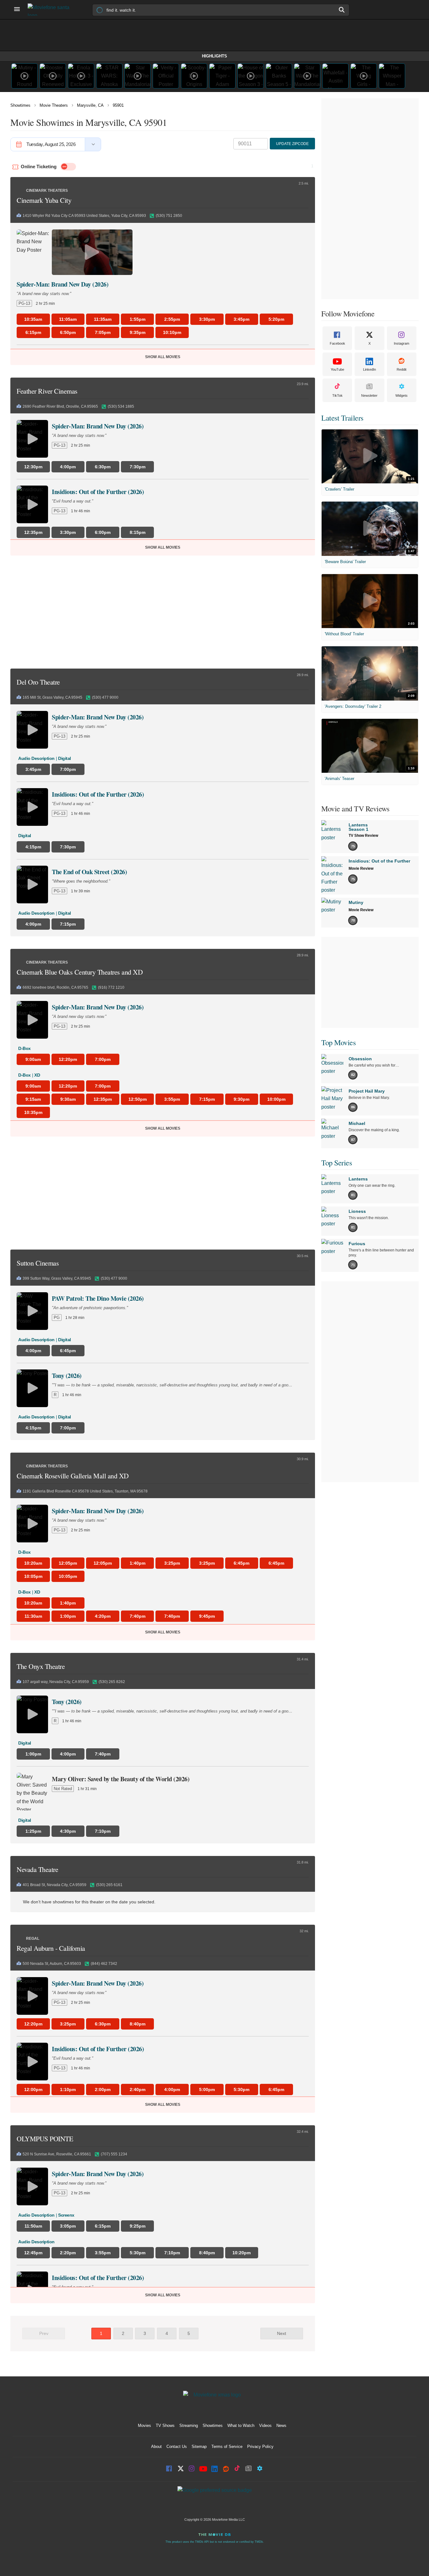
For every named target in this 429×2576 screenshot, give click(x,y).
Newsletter (369, 395)
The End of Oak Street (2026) (89, 872)
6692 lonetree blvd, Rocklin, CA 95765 (55, 987)
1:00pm (68, 1616)
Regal (33, 1939)
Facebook (337, 343)
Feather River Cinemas (47, 391)
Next (282, 2333)
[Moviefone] (51, 10)
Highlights (215, 56)
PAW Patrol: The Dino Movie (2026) (98, 1298)
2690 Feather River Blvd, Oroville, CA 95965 (60, 406)
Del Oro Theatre (38, 682)
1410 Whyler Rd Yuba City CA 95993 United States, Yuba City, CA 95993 (84, 216)
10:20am (33, 1563)
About (156, 2447)
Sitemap (199, 2447)
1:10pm (68, 2089)
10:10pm (172, 332)
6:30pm (103, 2024)
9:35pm (138, 332)
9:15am (33, 1099)
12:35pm (103, 1099)
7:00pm (103, 1059)
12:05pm (68, 1563)
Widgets (402, 395)
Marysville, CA (90, 105)
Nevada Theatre (37, 1869)
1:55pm (138, 319)
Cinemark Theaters (47, 191)
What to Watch (241, 2425)
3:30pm (207, 319)
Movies (144, 2425)
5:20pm (276, 319)
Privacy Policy (260, 2447)
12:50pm (138, 1099)
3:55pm (172, 1099)
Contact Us (177, 2447)
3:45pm (242, 319)
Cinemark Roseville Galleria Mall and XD (73, 1476)
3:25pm (172, 1563)
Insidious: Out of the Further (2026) (98, 492)
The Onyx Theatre (41, 1666)
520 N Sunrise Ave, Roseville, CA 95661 (57, 2154)
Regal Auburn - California (51, 1948)
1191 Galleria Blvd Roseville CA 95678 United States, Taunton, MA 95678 (85, 1491)
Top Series (337, 1163)
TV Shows (165, 2425)
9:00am (33, 1059)
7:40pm (138, 1616)
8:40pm (138, 2024)
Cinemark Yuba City (44, 200)
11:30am (33, 1616)
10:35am (33, 319)
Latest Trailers (342, 418)
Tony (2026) (67, 1376)
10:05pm (33, 1576)
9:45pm (207, 1616)
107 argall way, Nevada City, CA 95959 (56, 1682)
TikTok (337, 395)
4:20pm (103, 1616)
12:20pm (68, 1059)
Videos (265, 2425)
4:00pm (172, 2089)
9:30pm (242, 1099)
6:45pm (242, 1563)
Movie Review (361, 869)
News (281, 2425)
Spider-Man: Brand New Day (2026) (62, 284)
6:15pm (33, 332)
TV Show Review (363, 836)
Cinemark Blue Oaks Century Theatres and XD (80, 972)
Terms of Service (227, 2447)
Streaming (189, 2425)
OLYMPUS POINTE (45, 2139)
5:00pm (207, 2089)
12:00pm (33, 2089)
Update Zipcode (292, 144)
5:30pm (242, 2089)
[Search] (342, 10)
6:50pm (68, 332)
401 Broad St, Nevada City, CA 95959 (54, 1885)
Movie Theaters (54, 105)
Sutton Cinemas (38, 1263)
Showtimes (20, 105)
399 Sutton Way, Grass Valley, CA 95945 (57, 1278)
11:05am (68, 319)
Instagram (402, 343)
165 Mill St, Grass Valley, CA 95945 (52, 697)
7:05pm (103, 332)
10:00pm (276, 1099)
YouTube (337, 369)
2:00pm (103, 2089)
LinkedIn (369, 369)
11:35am (103, 319)
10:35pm (33, 1112)
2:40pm (138, 2089)
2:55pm (172, 319)
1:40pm (138, 1563)
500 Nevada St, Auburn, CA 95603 (52, 1964)
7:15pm (207, 1099)
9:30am (68, 1099)
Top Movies (338, 1042)
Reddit (402, 369)
